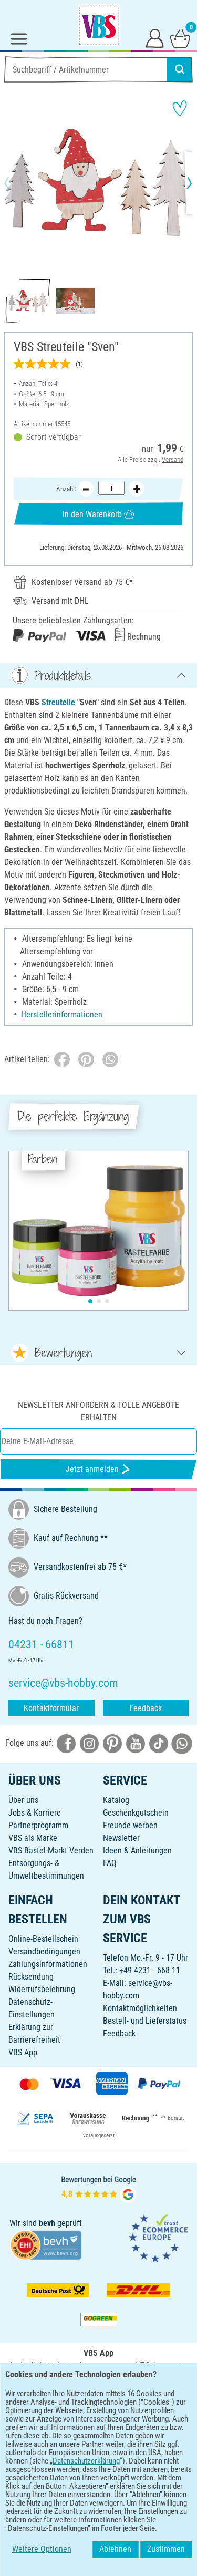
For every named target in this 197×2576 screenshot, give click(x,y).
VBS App (23, 2052)
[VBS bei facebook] (66, 1743)
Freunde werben (130, 1825)
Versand (173, 460)
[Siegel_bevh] (46, 2244)
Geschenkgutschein (136, 1813)
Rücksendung (31, 1977)
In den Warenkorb (92, 514)
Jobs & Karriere (35, 1813)
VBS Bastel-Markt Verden (51, 1851)
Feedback (146, 1708)
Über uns (23, 1800)
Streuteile (58, 702)
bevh (47, 2223)
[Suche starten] (180, 69)
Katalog (116, 1800)
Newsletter (121, 1838)
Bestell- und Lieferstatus (145, 2021)
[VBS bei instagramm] (89, 1743)
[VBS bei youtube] (136, 1743)
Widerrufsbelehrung (42, 1989)
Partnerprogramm (38, 1825)
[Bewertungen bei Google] (99, 2188)
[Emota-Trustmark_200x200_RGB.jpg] (158, 2238)
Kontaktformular (51, 1708)
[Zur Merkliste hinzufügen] (180, 108)
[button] (16, 183)
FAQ (110, 1863)
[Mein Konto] (155, 38)
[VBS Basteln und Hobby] (99, 25)
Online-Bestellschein (43, 1939)
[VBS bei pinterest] (112, 1743)
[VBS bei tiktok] (159, 1743)
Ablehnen (115, 2549)
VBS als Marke (33, 1838)
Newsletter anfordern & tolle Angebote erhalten (98, 1411)
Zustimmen (166, 2549)
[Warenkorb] (180, 38)
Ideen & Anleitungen (137, 1851)
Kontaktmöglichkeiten (140, 2008)
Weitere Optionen (42, 2549)
